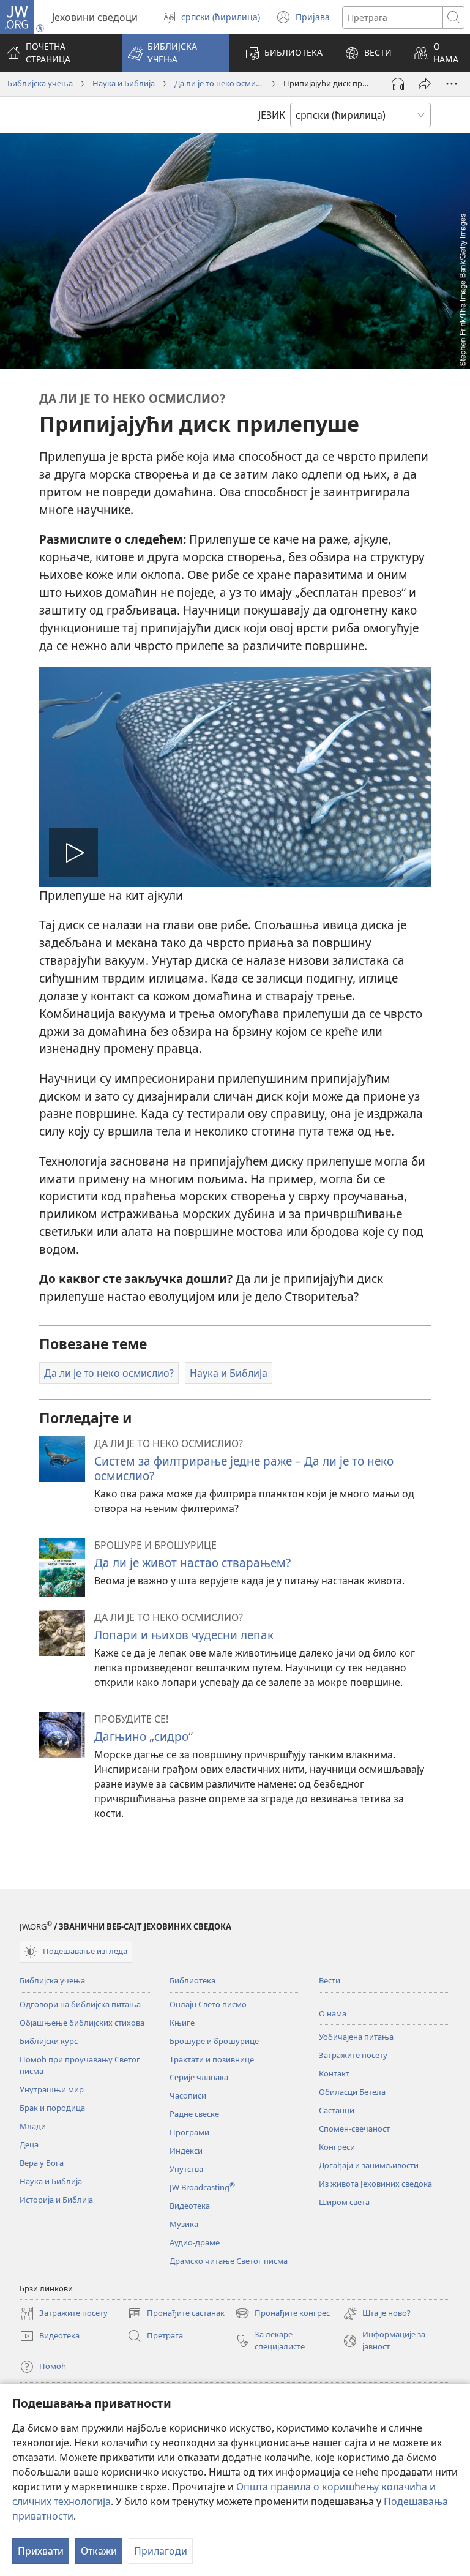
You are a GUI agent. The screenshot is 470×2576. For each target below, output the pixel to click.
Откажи (99, 2551)
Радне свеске (194, 2114)
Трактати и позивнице (212, 2059)
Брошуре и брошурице (214, 2041)
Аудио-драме (195, 2242)
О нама (333, 2013)
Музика (184, 2224)
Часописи (188, 2095)
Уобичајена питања (356, 2037)
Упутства (186, 2169)
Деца (29, 2144)
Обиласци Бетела (352, 2092)
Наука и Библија (124, 83)
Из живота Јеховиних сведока (375, 2184)
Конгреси (337, 2147)
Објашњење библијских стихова (82, 2023)
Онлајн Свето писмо (208, 2004)
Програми (189, 2132)
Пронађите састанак (176, 2314)
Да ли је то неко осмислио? (219, 83)
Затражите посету (353, 2055)
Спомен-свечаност (354, 2129)
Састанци (337, 2110)
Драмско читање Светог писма (229, 2261)
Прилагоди (161, 2551)
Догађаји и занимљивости (369, 2165)
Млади (33, 2126)
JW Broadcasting (202, 2187)
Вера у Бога (42, 2163)
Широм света (344, 2202)
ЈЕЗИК (272, 115)
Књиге (182, 2023)
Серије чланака (199, 2077)
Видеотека (190, 2206)
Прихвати (41, 2551)
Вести (330, 1980)
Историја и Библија (56, 2200)
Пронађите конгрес (282, 2314)
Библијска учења (40, 83)
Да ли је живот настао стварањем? (192, 1563)
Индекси (186, 2151)
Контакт (334, 2073)
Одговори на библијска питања (80, 2004)
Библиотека (192, 1980)
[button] (175, 53)
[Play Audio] (398, 84)
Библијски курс (49, 2041)
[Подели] (425, 84)
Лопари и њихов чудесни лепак (184, 1635)
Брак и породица (52, 2108)
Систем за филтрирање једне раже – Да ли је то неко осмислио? (244, 1468)
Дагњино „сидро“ (144, 1736)
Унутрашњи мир (52, 2089)
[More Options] (452, 84)
